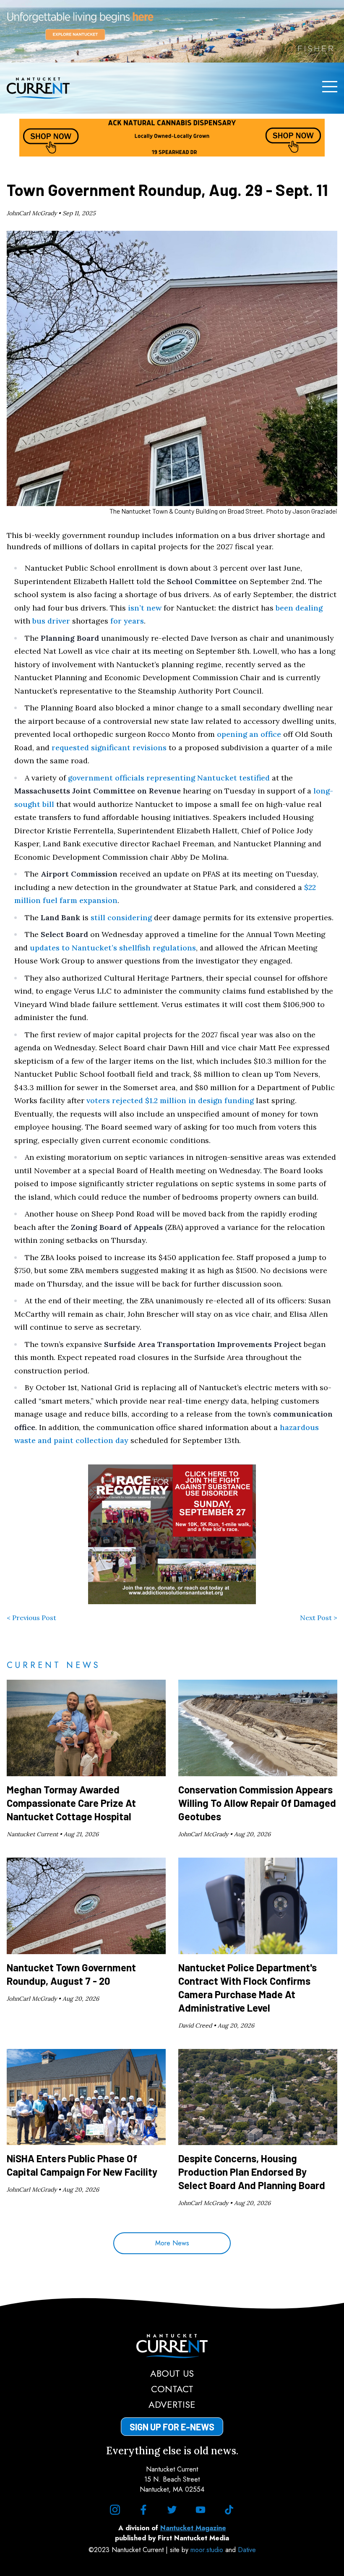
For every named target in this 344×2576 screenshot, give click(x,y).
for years (127, 621)
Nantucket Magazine (193, 2528)
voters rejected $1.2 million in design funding (170, 1100)
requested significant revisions (109, 748)
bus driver (51, 621)
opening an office (249, 734)
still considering (121, 917)
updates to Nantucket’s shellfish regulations (113, 948)
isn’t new (145, 608)
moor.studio (208, 2550)
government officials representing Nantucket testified (169, 778)
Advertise (172, 2404)
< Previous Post (31, 1618)
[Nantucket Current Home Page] (38, 88)
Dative (247, 2550)
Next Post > (319, 1618)
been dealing (299, 608)
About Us (172, 2373)
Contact (172, 2389)
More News (172, 2243)
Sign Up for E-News (172, 2427)
